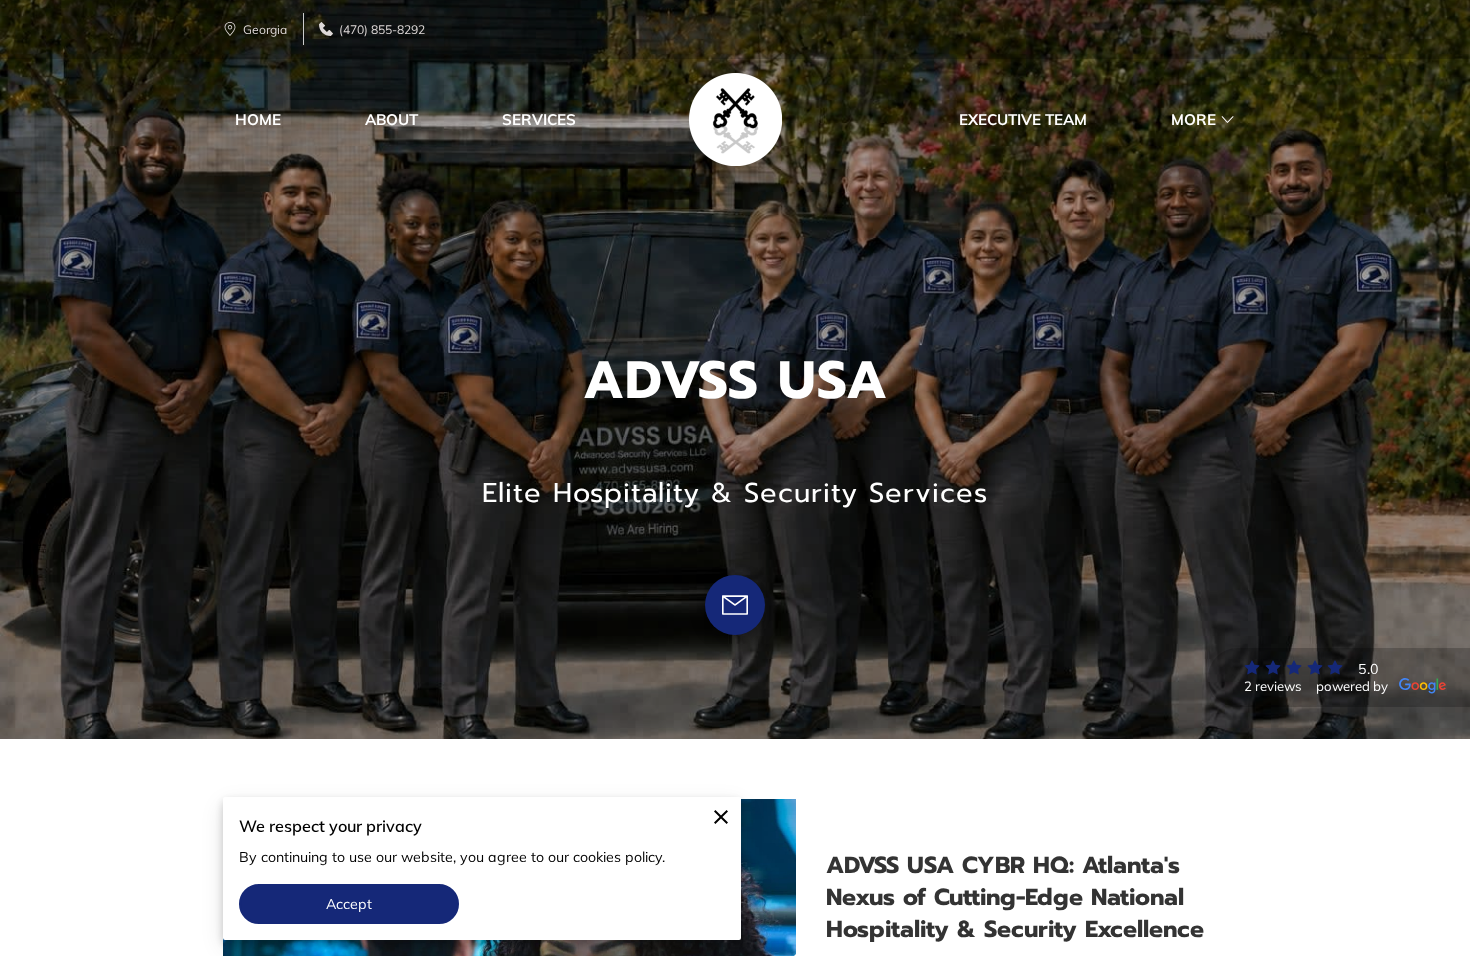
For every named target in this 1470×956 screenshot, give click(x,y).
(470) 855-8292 (382, 29)
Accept (349, 904)
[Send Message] (735, 605)
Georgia (265, 29)
